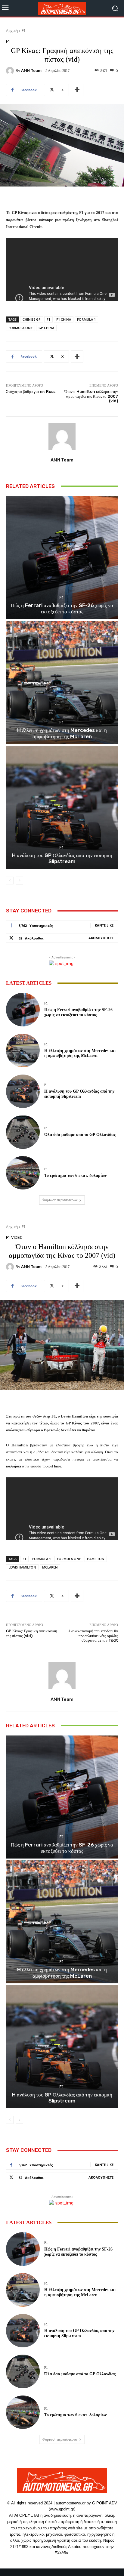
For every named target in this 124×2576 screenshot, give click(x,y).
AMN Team (31, 71)
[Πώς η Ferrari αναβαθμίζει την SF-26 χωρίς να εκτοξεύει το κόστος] (62, 558)
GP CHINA (46, 328)
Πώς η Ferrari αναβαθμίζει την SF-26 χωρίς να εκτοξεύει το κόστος (62, 608)
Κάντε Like (104, 925)
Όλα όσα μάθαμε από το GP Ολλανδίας (80, 1135)
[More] (77, 90)
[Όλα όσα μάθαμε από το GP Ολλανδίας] (23, 1132)
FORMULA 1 (86, 319)
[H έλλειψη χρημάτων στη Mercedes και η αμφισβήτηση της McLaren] (62, 682)
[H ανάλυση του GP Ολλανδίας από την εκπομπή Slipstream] (62, 807)
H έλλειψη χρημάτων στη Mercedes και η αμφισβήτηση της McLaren (62, 733)
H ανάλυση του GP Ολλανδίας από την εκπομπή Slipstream (62, 858)
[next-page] (19, 881)
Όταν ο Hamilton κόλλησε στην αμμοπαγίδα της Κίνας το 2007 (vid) (91, 396)
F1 (24, 31)
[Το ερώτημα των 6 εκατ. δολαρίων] (23, 1173)
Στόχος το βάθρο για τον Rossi (31, 392)
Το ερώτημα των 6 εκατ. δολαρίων (75, 1175)
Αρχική (12, 31)
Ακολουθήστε (101, 938)
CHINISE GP (32, 319)
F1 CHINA (64, 319)
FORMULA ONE (20, 328)
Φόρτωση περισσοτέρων (60, 1200)
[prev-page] (10, 881)
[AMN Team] (11, 71)
